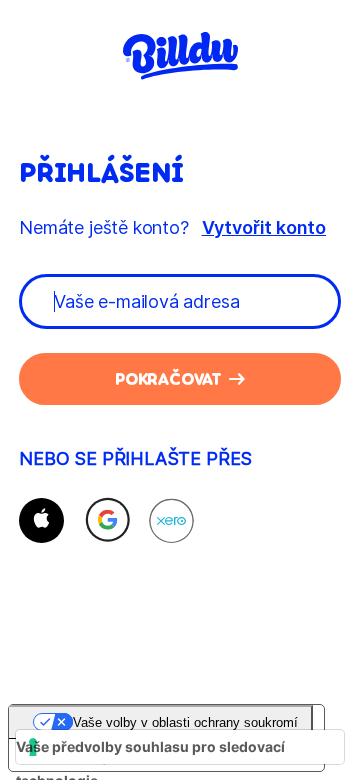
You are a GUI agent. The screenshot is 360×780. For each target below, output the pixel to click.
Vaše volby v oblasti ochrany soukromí (185, 722)
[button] (41, 520)
